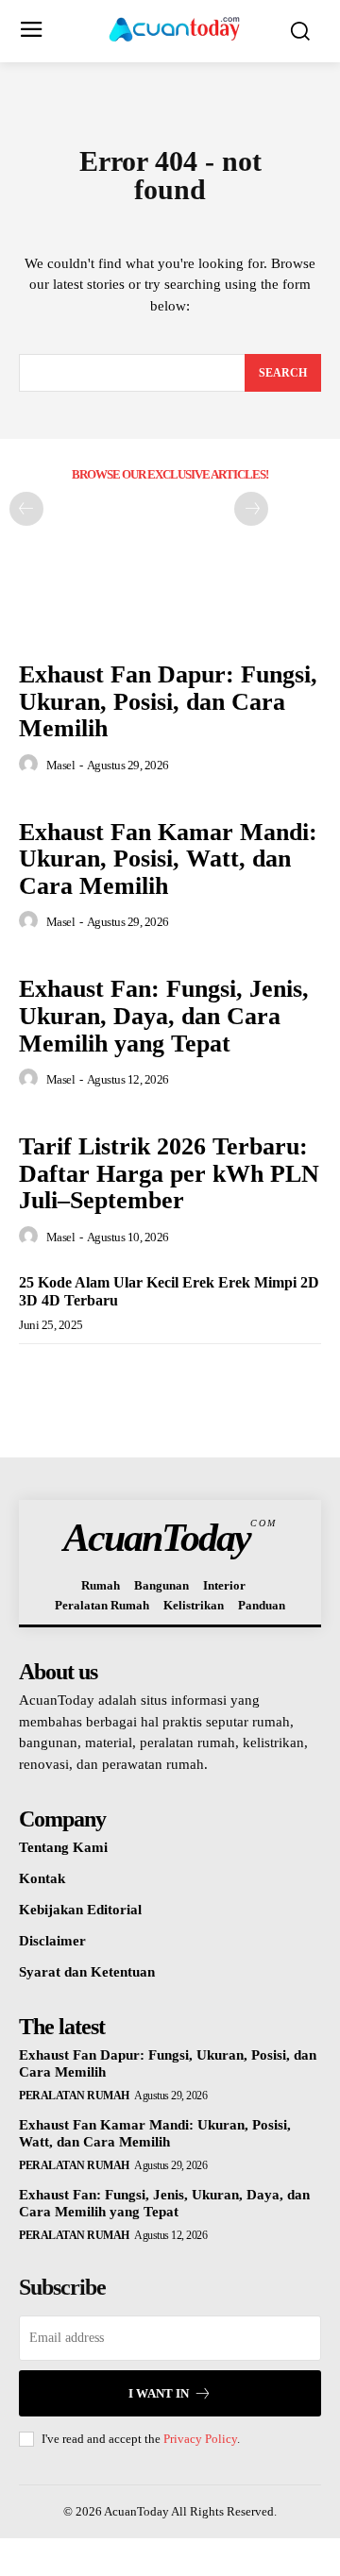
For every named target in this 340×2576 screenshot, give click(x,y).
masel (61, 765)
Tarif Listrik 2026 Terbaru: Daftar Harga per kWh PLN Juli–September (169, 1173)
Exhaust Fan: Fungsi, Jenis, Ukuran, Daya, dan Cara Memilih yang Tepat (164, 1016)
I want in (159, 2393)
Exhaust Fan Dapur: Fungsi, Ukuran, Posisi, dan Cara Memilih (168, 701)
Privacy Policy (200, 2439)
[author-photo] (31, 765)
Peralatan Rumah (74, 2096)
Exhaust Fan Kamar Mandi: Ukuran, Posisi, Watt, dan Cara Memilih (168, 859)
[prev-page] (26, 509)
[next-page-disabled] (251, 509)
